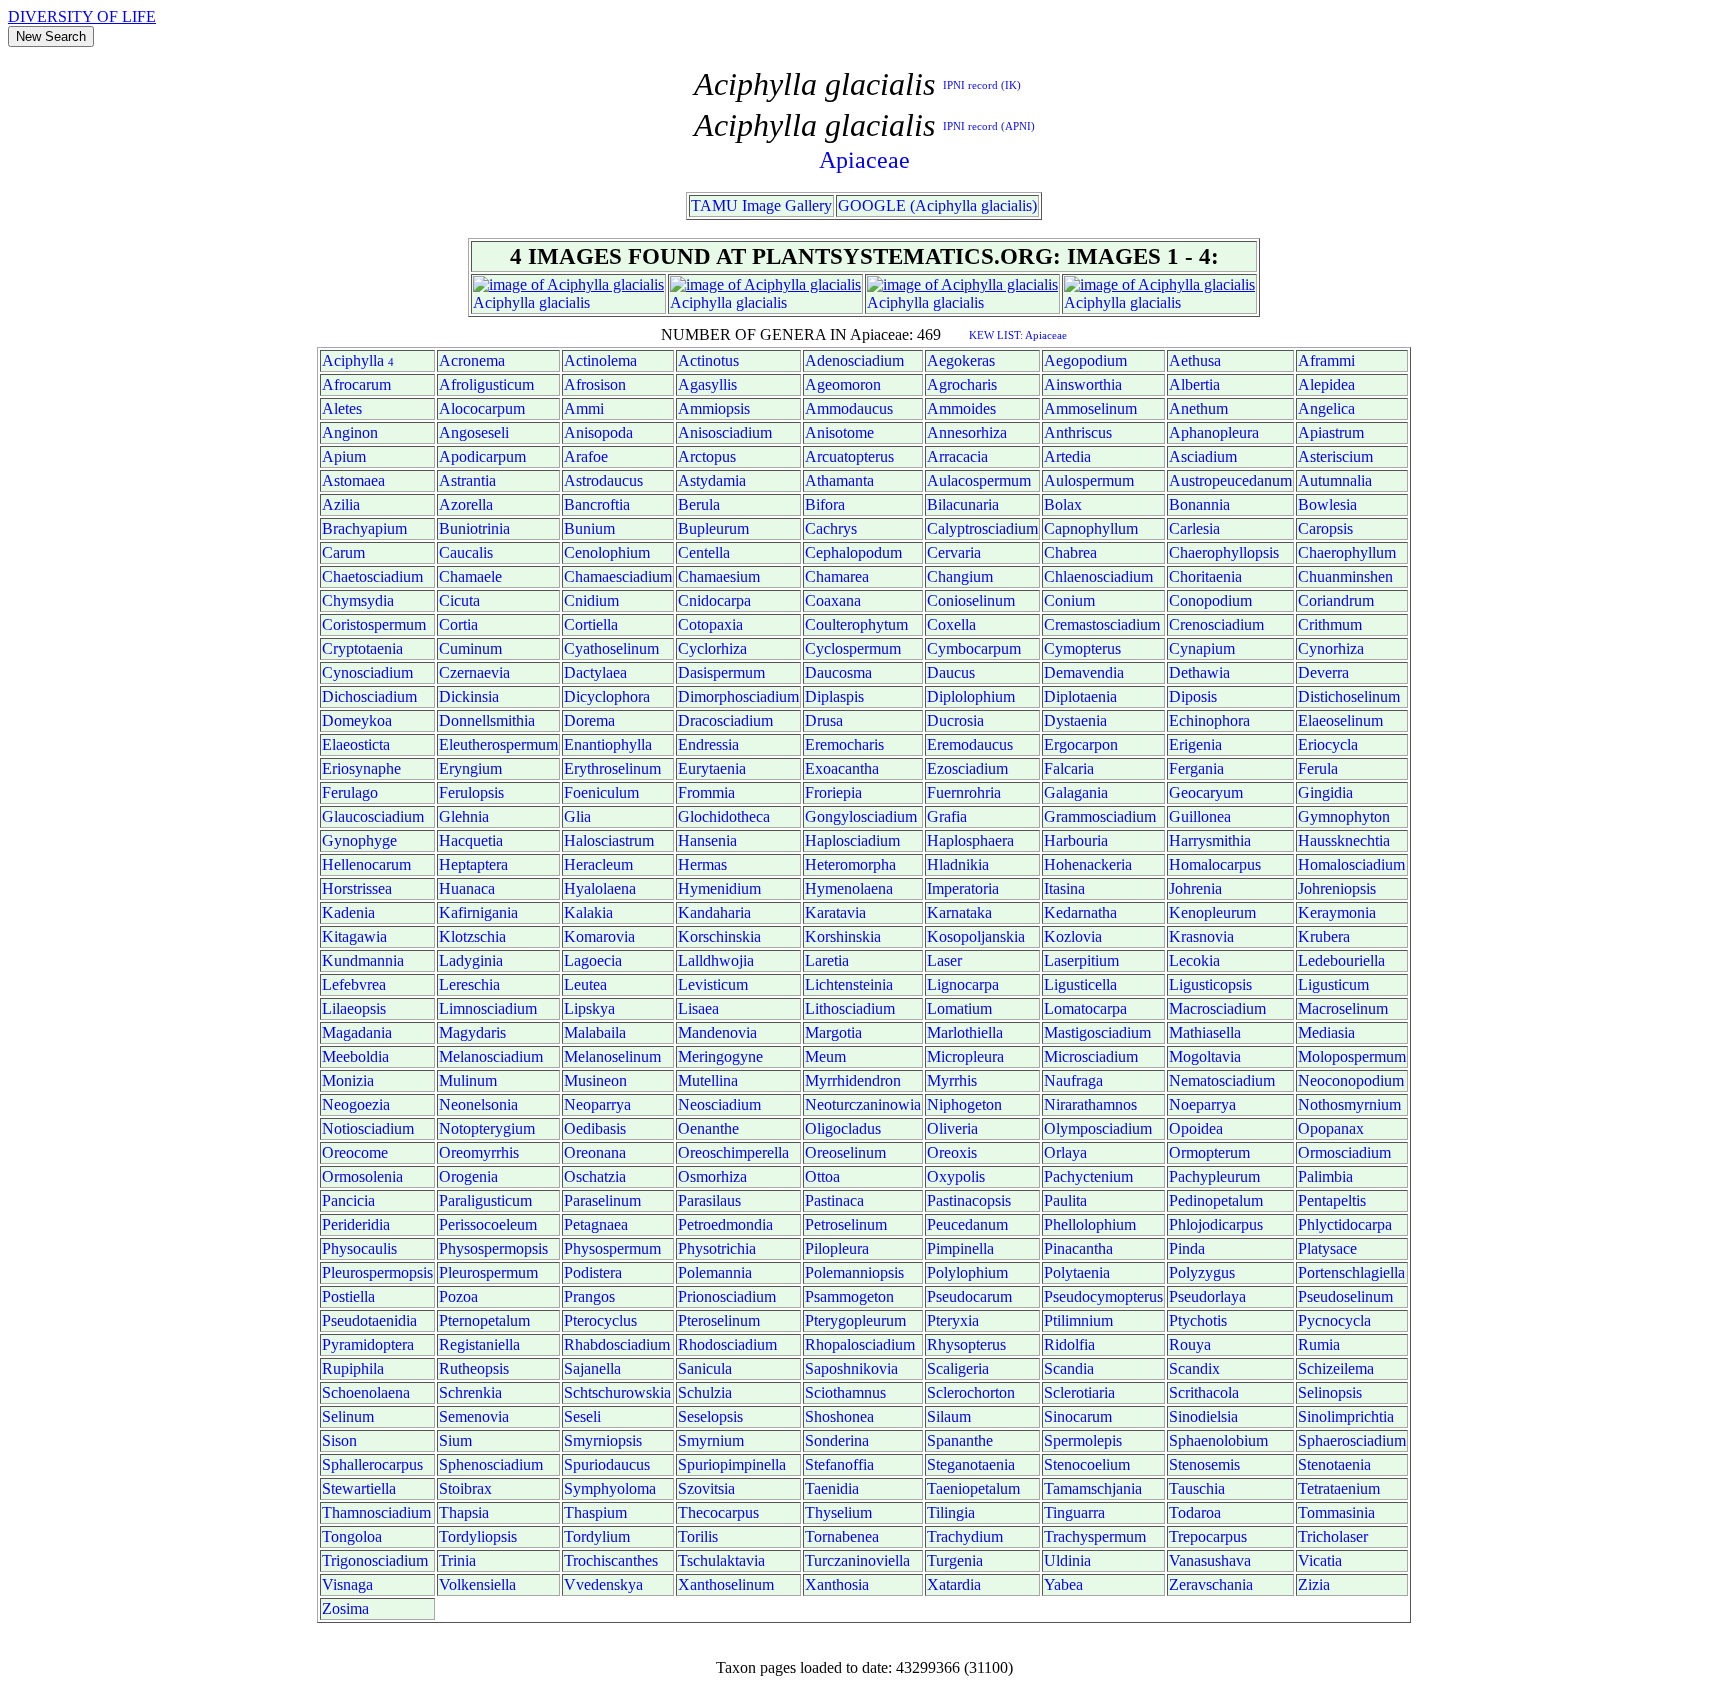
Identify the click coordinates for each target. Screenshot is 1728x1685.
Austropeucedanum (1230, 480)
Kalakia (588, 912)
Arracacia (957, 456)
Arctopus (707, 456)
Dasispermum (721, 672)
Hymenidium (719, 888)
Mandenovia (717, 1032)
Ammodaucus (849, 408)
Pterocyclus (600, 1320)
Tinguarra (1074, 1512)
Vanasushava (1210, 1560)
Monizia (348, 1080)
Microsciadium (1091, 1056)
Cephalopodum (853, 552)
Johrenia (1195, 888)
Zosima (345, 1608)
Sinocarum (1078, 1416)
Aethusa (1195, 360)
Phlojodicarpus (1216, 1224)
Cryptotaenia (362, 648)
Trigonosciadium (375, 1560)
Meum (825, 1056)
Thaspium (595, 1512)
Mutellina (708, 1080)
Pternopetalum (484, 1320)
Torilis (698, 1536)
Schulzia (705, 1392)
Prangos (589, 1296)
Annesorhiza (967, 432)
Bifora (825, 504)
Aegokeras (961, 360)
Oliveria (952, 1128)
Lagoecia (593, 960)
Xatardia (954, 1584)
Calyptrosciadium (982, 528)
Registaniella (479, 1344)
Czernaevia (474, 672)
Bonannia (1199, 504)
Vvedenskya (603, 1584)
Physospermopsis (493, 1248)
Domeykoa (357, 720)
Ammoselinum (1090, 408)
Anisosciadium (725, 432)
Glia (577, 816)
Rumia (1319, 1344)
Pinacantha (1078, 1248)
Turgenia (955, 1560)
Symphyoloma (610, 1488)
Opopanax (1331, 1128)
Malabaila (595, 1032)
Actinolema (600, 360)
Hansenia (707, 840)
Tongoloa (352, 1536)
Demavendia (1084, 672)
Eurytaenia (712, 768)
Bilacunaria (963, 504)
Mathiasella (1205, 1032)
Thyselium (838, 1512)
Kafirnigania (478, 912)
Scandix (1194, 1368)
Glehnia (464, 816)
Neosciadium (719, 1104)
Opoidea (1196, 1128)
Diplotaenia (1080, 696)
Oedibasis (595, 1128)
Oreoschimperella (733, 1152)
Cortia (458, 624)
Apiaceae (864, 160)
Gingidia (1325, 792)
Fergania (1196, 768)
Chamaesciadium (618, 576)
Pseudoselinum (1345, 1296)
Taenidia (832, 1488)
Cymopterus (1082, 648)
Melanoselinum (612, 1056)
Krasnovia (1201, 936)
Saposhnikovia (851, 1368)
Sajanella (592, 1368)
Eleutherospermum (498, 744)
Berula (699, 504)
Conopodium (1210, 600)
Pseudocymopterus (1103, 1296)
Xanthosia (837, 1584)
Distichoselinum (1349, 696)
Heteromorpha (850, 864)
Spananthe (960, 1440)
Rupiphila (353, 1368)
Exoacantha (842, 768)
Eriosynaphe (361, 768)
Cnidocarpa (714, 600)
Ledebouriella (1341, 960)
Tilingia (951, 1512)
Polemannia (715, 1272)
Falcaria (1069, 768)
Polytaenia (1077, 1272)
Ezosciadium (967, 768)
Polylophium (967, 1272)
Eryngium (470, 768)
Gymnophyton (1344, 816)
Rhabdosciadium (617, 1344)
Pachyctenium (1088, 1176)
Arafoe (586, 456)
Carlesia (1194, 528)
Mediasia (1326, 1032)
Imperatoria (963, 888)
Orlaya (1065, 1152)
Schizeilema (1336, 1368)
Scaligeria (958, 1368)
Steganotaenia (971, 1464)
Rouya (1190, 1344)
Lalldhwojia (716, 960)
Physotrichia (717, 1248)
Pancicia (348, 1200)
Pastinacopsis (969, 1200)
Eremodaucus (970, 744)
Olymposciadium (1098, 1128)
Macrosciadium (1217, 1008)
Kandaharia (714, 912)
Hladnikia (958, 864)
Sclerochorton (971, 1392)
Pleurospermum (488, 1272)
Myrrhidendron (853, 1080)
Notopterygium (487, 1128)
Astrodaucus (603, 480)
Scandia (1069, 1368)
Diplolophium (971, 696)
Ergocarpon (1081, 744)
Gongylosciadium (861, 816)
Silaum (949, 1416)
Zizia (1314, 1584)
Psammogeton (849, 1296)
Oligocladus (843, 1128)
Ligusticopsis (1210, 984)
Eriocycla (1328, 744)
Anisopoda (598, 432)
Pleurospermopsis (377, 1272)
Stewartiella (359, 1488)
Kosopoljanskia (976, 936)
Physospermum (612, 1248)
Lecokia (1194, 960)
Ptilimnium (1078, 1320)
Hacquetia (471, 840)
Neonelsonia (478, 1104)
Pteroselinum (719, 1320)
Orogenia (468, 1176)
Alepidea (1326, 384)
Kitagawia (354, 936)
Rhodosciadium (727, 1344)
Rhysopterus (966, 1344)
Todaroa (1195, 1512)
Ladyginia (471, 960)
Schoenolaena (366, 1392)
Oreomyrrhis (479, 1152)
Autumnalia (1335, 480)
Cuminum (470, 648)
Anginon (350, 432)
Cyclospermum (853, 648)
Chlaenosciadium (1098, 576)
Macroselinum (1343, 1008)
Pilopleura (837, 1248)
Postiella (348, 1296)
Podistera (593, 1272)
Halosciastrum (609, 840)
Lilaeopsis (354, 1008)
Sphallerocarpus (372, 1464)
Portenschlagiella (1351, 1272)
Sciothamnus (845, 1392)
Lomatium (959, 1008)
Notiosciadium (368, 1128)
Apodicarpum (482, 456)
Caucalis (466, 552)
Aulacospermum (979, 480)
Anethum (1198, 408)
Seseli (582, 1416)
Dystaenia (1075, 720)
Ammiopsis (714, 408)
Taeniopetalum (973, 1488)
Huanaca (467, 888)
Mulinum (468, 1080)
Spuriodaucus (607, 1464)
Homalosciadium (1351, 864)
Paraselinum (602, 1200)
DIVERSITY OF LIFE (82, 16)
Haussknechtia (1344, 840)
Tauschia (1197, 1488)
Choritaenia (1205, 576)
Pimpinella (960, 1248)
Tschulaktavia (721, 1560)
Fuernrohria (964, 792)
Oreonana (595, 1152)
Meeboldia (355, 1056)
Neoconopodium (1351, 1080)
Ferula (1318, 768)
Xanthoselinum (726, 1584)
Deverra (1323, 672)
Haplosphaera (970, 840)
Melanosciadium (491, 1056)
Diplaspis (834, 696)
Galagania (1076, 792)
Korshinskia (843, 936)
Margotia (833, 1032)
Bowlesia (1327, 504)
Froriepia (833, 792)
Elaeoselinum (1340, 720)
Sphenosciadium (491, 1464)
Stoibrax (465, 1488)
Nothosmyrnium (1349, 1104)
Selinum (348, 1416)
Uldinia (1067, 1560)
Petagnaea (596, 1224)
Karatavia (835, 912)
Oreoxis (952, 1152)
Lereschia (469, 984)
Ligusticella (1080, 984)
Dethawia (1199, 672)
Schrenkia (470, 1392)
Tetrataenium (1339, 1488)
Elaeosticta (356, 744)
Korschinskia (719, 936)
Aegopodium (1085, 360)
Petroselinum (846, 1224)
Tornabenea (842, 1536)
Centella (704, 552)
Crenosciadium (1216, 624)
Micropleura (965, 1056)
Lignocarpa (963, 984)
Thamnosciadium (376, 1512)
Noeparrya (1202, 1104)
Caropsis (1325, 528)
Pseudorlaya (1207, 1296)
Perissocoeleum (488, 1224)
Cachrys (831, 528)
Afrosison (595, 384)
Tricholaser (1333, 1536)
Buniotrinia (474, 528)
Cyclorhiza (712, 648)
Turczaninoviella (857, 1560)
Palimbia (1325, 1176)
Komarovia (599, 936)
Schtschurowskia (617, 1392)
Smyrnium (711, 1440)
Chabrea (1070, 552)
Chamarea (837, 576)
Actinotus (708, 360)
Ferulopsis (471, 792)
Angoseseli (474, 432)
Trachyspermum (1095, 1536)
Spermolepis (1083, 1440)
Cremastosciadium (1102, 624)
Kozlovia (1073, 936)
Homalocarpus (1215, 864)
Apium (344, 456)
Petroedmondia (725, 1224)
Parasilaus (709, 1200)
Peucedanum (967, 1224)
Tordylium (597, 1536)
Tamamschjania (1093, 1488)
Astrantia (467, 480)
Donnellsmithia (487, 720)
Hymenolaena (849, 888)
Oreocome (355, 1152)
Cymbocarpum (974, 648)
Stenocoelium (1087, 1464)
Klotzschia (472, 936)
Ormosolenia (362, 1176)
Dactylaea (595, 672)
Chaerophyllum (1347, 552)
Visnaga (347, 1584)
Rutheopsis (474, 1368)
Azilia (341, 504)
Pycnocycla (1334, 1320)
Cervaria (954, 552)
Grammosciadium (1100, 816)
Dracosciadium (725, 720)
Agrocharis (962, 384)
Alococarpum (482, 408)
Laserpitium (1081, 960)
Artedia (1067, 456)
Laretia (827, 960)
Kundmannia (363, 960)
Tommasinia (1336, 1512)
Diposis (1193, 696)
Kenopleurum (1212, 912)
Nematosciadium (1222, 1080)
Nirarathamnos (1090, 1104)
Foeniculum (601, 792)
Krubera (1324, 936)
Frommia (706, 792)
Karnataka (959, 912)
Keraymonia (1337, 912)
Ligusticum (1333, 984)
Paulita (1065, 1200)
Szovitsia (706, 1488)
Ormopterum (1209, 1152)
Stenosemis (1204, 1464)
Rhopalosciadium (860, 1344)
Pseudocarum (969, 1296)
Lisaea (698, 1008)
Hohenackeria (1088, 864)
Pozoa (458, 1296)
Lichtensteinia (849, 984)
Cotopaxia (710, 624)
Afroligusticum (486, 384)
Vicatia (1320, 1560)
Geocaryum (1206, 792)
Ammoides (961, 408)
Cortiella (591, 624)
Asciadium (1203, 456)
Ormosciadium (1344, 1152)
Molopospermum (1352, 1056)
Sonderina (837, 1440)
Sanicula (705, 1368)
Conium (1069, 600)
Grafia (947, 816)
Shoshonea (839, 1416)
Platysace (1327, 1248)
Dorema (589, 720)
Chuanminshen (1345, 576)
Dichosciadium (369, 696)
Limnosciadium (488, 1008)
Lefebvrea (354, 984)
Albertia (1194, 384)
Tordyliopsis (478, 1536)
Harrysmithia (1210, 840)
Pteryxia (953, 1320)
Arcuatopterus (849, 456)
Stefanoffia (839, 1464)
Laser (944, 960)
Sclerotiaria (1079, 1392)
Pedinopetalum (1216, 1200)
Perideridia (356, 1224)
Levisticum (713, 984)
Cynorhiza (1331, 648)
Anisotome (839, 432)
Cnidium (591, 600)
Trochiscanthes (611, 1560)
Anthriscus (1078, 432)
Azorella (466, 504)
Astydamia (712, 480)
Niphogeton (964, 1104)
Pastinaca (834, 1200)
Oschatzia (595, 1176)
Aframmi (1326, 360)
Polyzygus (1202, 1272)
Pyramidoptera (368, 1344)
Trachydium (965, 1536)
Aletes (342, 408)
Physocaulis (359, 1248)
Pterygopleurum (855, 1320)
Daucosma (838, 672)
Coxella (951, 624)
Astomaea (353, 480)
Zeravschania (1211, 1584)
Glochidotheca (724, 816)
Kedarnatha (1080, 912)
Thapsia (464, 1512)
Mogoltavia (1205, 1056)
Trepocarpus (1208, 1536)
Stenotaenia (1334, 1464)
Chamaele (470, 576)
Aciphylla (504, 302)
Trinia (457, 1560)
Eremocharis (844, 744)
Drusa (824, 720)
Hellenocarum (366, 864)
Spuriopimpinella (732, 1464)
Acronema (472, 360)
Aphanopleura (1214, 432)
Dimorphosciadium (738, 696)
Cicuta (459, 600)
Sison (339, 1440)
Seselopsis (710, 1416)
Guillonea (1200, 816)
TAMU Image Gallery (761, 205)
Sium (455, 1440)
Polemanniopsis (854, 1272)
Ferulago (350, 792)
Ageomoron (843, 384)
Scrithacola (1204, 1392)
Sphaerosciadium (1352, 1440)
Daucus (951, 672)
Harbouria (1076, 840)
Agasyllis (707, 384)
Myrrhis (952, 1080)
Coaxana (833, 600)
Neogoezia (356, 1104)
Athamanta (839, 480)
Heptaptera (473, 864)
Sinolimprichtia (1346, 1416)
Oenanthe (708, 1128)
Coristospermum (374, 624)
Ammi (584, 408)
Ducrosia (955, 720)
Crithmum (1330, 624)
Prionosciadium (727, 1296)
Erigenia (1195, 744)
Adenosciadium (854, 360)
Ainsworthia (1083, 384)
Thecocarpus (718, 1512)
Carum (343, 552)
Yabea (1063, 1584)
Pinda (1187, 1248)
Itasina (1064, 888)
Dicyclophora (607, 696)
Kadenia (348, 912)
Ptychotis (1198, 1320)
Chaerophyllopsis (1224, 552)
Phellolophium (1090, 1224)
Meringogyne (720, 1056)
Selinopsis (1330, 1392)
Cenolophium (607, 552)
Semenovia (474, 1416)
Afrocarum (356, 384)
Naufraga (1073, 1080)
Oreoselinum (845, 1152)
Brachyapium (364, 528)
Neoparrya (597, 1104)
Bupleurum (713, 528)
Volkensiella (477, 1584)
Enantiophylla (608, 744)
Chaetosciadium (372, 576)
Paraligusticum (485, 1200)
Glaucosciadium (373, 816)
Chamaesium (719, 576)
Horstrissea (357, 888)
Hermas (702, 864)
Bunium (589, 528)
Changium (960, 576)
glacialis (564, 302)
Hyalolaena (600, 888)
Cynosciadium (367, 672)
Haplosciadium (852, 840)
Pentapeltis (1332, 1200)
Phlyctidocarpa (1345, 1224)
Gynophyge (359, 840)
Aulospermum (1089, 480)
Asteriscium (1335, 456)
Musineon (595, 1080)
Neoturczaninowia (863, 1104)
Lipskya (589, 1008)
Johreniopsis (1337, 888)
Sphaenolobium (1218, 1440)
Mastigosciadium (1097, 1032)
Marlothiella (965, 1032)
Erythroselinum (612, 768)
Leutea (585, 984)
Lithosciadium (850, 1008)
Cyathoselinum (611, 648)
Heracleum (598, 864)
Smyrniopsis (603, 1440)
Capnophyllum (1091, 528)
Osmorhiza (712, 1176)
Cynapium (1202, 648)
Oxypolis (956, 1176)
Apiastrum (1331, 432)
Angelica (1326, 408)
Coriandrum (1336, 600)
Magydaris (472, 1032)
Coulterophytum (856, 624)
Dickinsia (469, 696)
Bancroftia (597, 504)
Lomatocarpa (1085, 1008)
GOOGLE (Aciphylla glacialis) (937, 205)
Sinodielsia (1203, 1416)
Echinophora (1209, 720)
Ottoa (822, 1176)
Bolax (1063, 504)
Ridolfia (1069, 1344)
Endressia (708, 744)
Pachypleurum (1214, 1176)
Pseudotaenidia (369, 1320)
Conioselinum (971, 600)
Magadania (357, 1032)
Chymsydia (358, 600)
